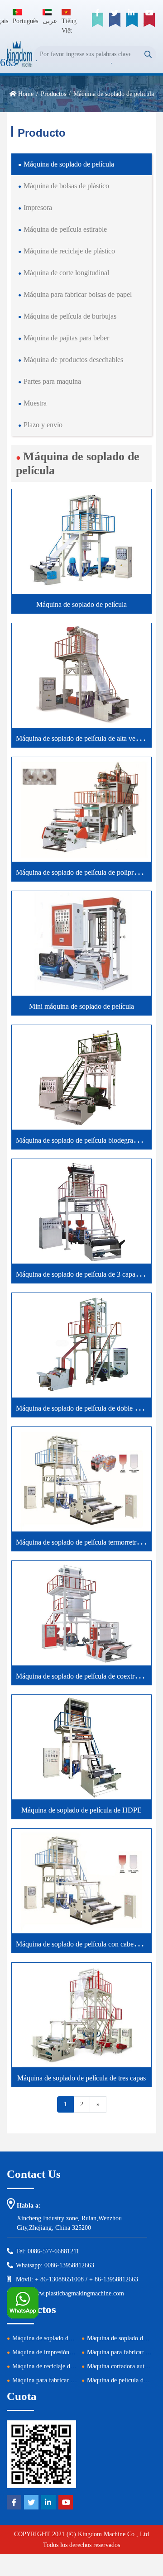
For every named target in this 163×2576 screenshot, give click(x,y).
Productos (53, 94)
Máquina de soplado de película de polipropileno (85, 872)
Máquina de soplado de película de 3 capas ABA (86, 1274)
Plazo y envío (43, 425)
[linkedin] (132, 20)
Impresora (38, 208)
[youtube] (149, 20)
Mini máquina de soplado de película (81, 1006)
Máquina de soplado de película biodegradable (82, 1140)
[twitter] (115, 20)
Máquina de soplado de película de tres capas (81, 2078)
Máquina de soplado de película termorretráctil (82, 1542)
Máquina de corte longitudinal (66, 273)
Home (26, 94)
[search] (148, 55)
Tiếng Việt (69, 26)
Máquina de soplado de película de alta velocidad (86, 738)
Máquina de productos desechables (73, 360)
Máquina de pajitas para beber (66, 338)
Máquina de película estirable (65, 229)
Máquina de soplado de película (69, 164)
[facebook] (97, 20)
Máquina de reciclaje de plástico (69, 251)
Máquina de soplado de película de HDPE (81, 1810)
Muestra (35, 403)
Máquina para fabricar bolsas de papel (78, 294)
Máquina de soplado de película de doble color (82, 1408)
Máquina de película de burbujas (70, 316)
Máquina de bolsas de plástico (66, 186)
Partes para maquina (52, 381)
